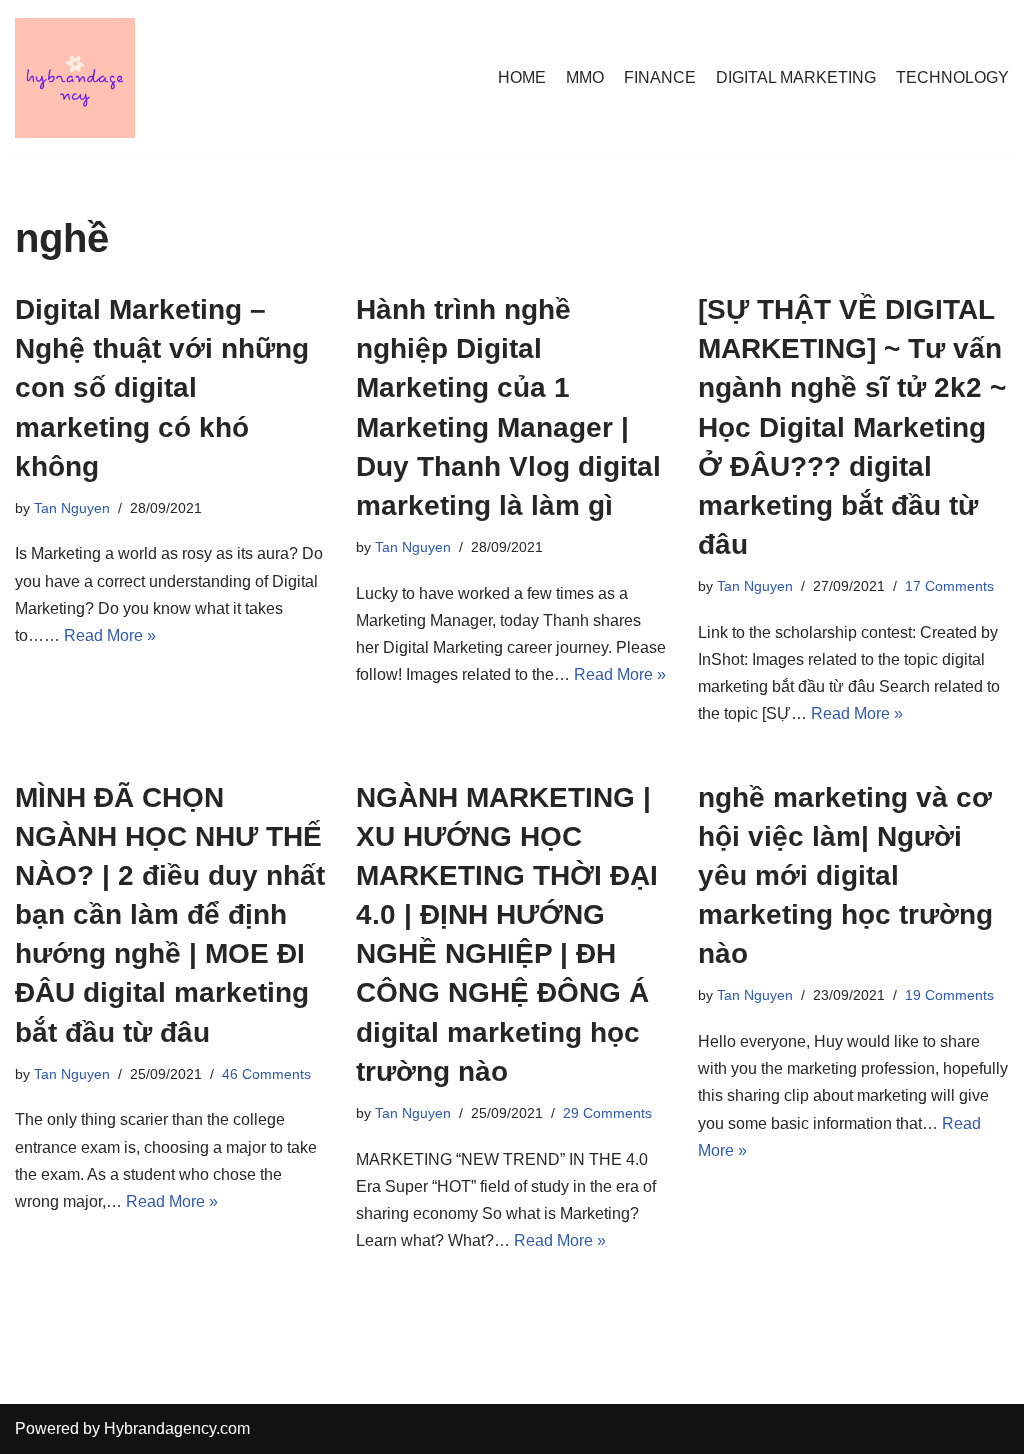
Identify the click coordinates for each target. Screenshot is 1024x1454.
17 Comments (949, 586)
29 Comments (607, 1113)
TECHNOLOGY (952, 77)
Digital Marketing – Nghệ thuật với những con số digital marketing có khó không (162, 388)
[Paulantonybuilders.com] (75, 78)
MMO (585, 77)
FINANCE (660, 77)
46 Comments (266, 1074)
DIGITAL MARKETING (796, 77)
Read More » (110, 635)
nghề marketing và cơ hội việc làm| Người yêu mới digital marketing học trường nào (845, 876)
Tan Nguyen (72, 508)
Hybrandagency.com (177, 1428)
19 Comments (949, 995)
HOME (522, 77)
